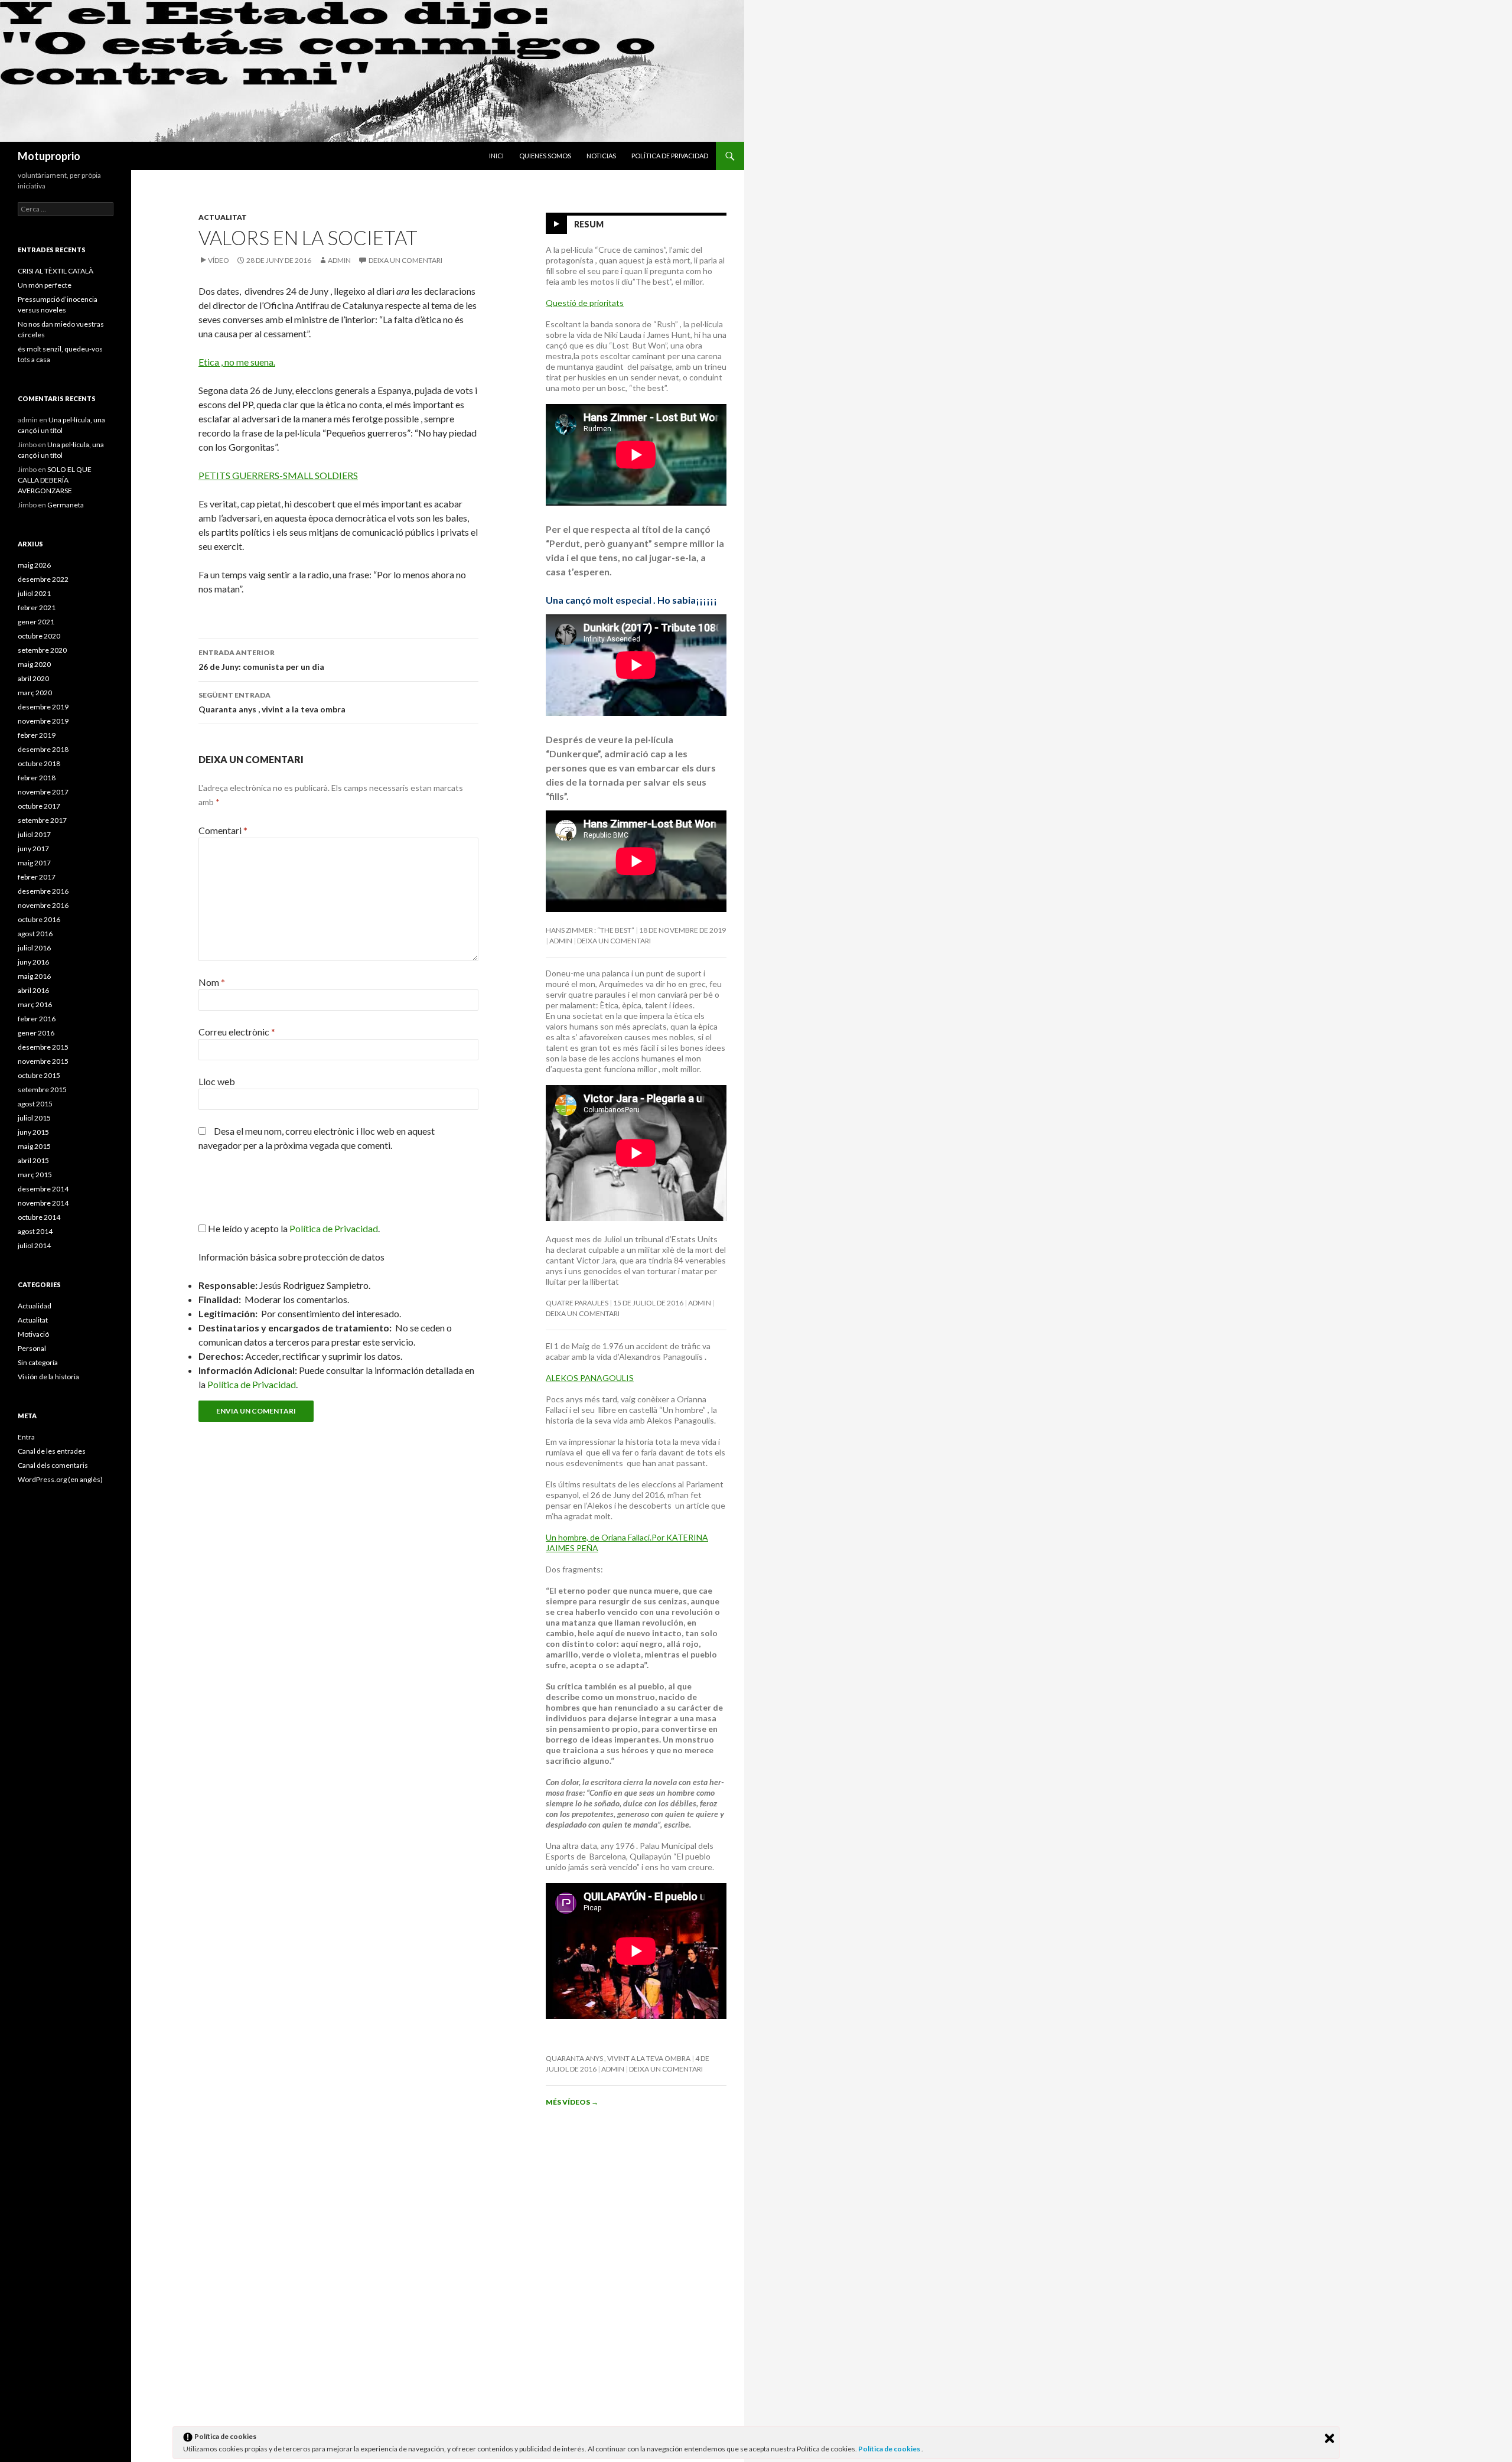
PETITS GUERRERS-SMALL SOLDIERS (278, 475)
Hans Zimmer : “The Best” (590, 930)
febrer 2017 (37, 877)
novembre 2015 (43, 1061)
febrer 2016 (37, 1019)
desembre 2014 (43, 1189)
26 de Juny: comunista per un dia (261, 660)
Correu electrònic (237, 1032)
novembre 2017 (43, 792)
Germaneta (66, 505)
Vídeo (219, 260)
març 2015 (35, 1175)
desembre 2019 (43, 707)
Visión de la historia (48, 1377)
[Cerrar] (1329, 2438)
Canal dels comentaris (53, 1465)
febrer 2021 (37, 608)
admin (339, 260)
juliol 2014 (34, 1245)
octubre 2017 (39, 806)
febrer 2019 (37, 735)
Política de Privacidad (252, 1384)
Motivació (33, 1334)
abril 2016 (33, 990)
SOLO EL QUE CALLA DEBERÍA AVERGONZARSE (55, 480)
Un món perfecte (45, 285)
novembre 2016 (43, 905)
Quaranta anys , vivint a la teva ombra (272, 702)
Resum (589, 224)
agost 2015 (35, 1104)
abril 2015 (33, 1160)
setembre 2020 (42, 650)
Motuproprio (49, 156)
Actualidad (35, 1306)
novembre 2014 (43, 1203)
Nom (212, 982)
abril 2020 (33, 678)
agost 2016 (35, 934)
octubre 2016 (39, 919)
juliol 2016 (34, 948)
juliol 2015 (34, 1118)
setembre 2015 (42, 1090)
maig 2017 (34, 863)
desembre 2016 (43, 891)
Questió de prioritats (585, 303)
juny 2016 (33, 962)
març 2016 (35, 1004)
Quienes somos (545, 156)
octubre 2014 (39, 1217)
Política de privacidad (670, 156)
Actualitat (223, 217)
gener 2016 (36, 1033)
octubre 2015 (39, 1075)
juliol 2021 (34, 593)
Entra (26, 1437)
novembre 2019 (43, 721)
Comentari (223, 830)
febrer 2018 (37, 778)
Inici (496, 156)
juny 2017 (33, 849)
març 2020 (35, 693)
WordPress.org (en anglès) (60, 1479)
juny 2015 (33, 1132)
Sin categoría (38, 1362)
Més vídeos (572, 2102)
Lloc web (217, 1081)
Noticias (601, 156)
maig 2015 (34, 1146)
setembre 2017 (42, 820)
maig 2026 (34, 565)
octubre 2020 (39, 636)
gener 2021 (36, 622)
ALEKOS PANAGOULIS (590, 1378)
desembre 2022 (43, 579)
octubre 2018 (39, 763)
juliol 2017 (34, 834)
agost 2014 (35, 1231)
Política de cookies (890, 2449)
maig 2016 (34, 976)
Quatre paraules (577, 1303)
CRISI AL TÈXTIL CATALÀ (56, 271)
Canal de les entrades (52, 1451)
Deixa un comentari (405, 260)
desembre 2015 (43, 1047)
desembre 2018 (43, 749)
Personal (32, 1348)
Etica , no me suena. (237, 362)
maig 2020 (34, 664)
